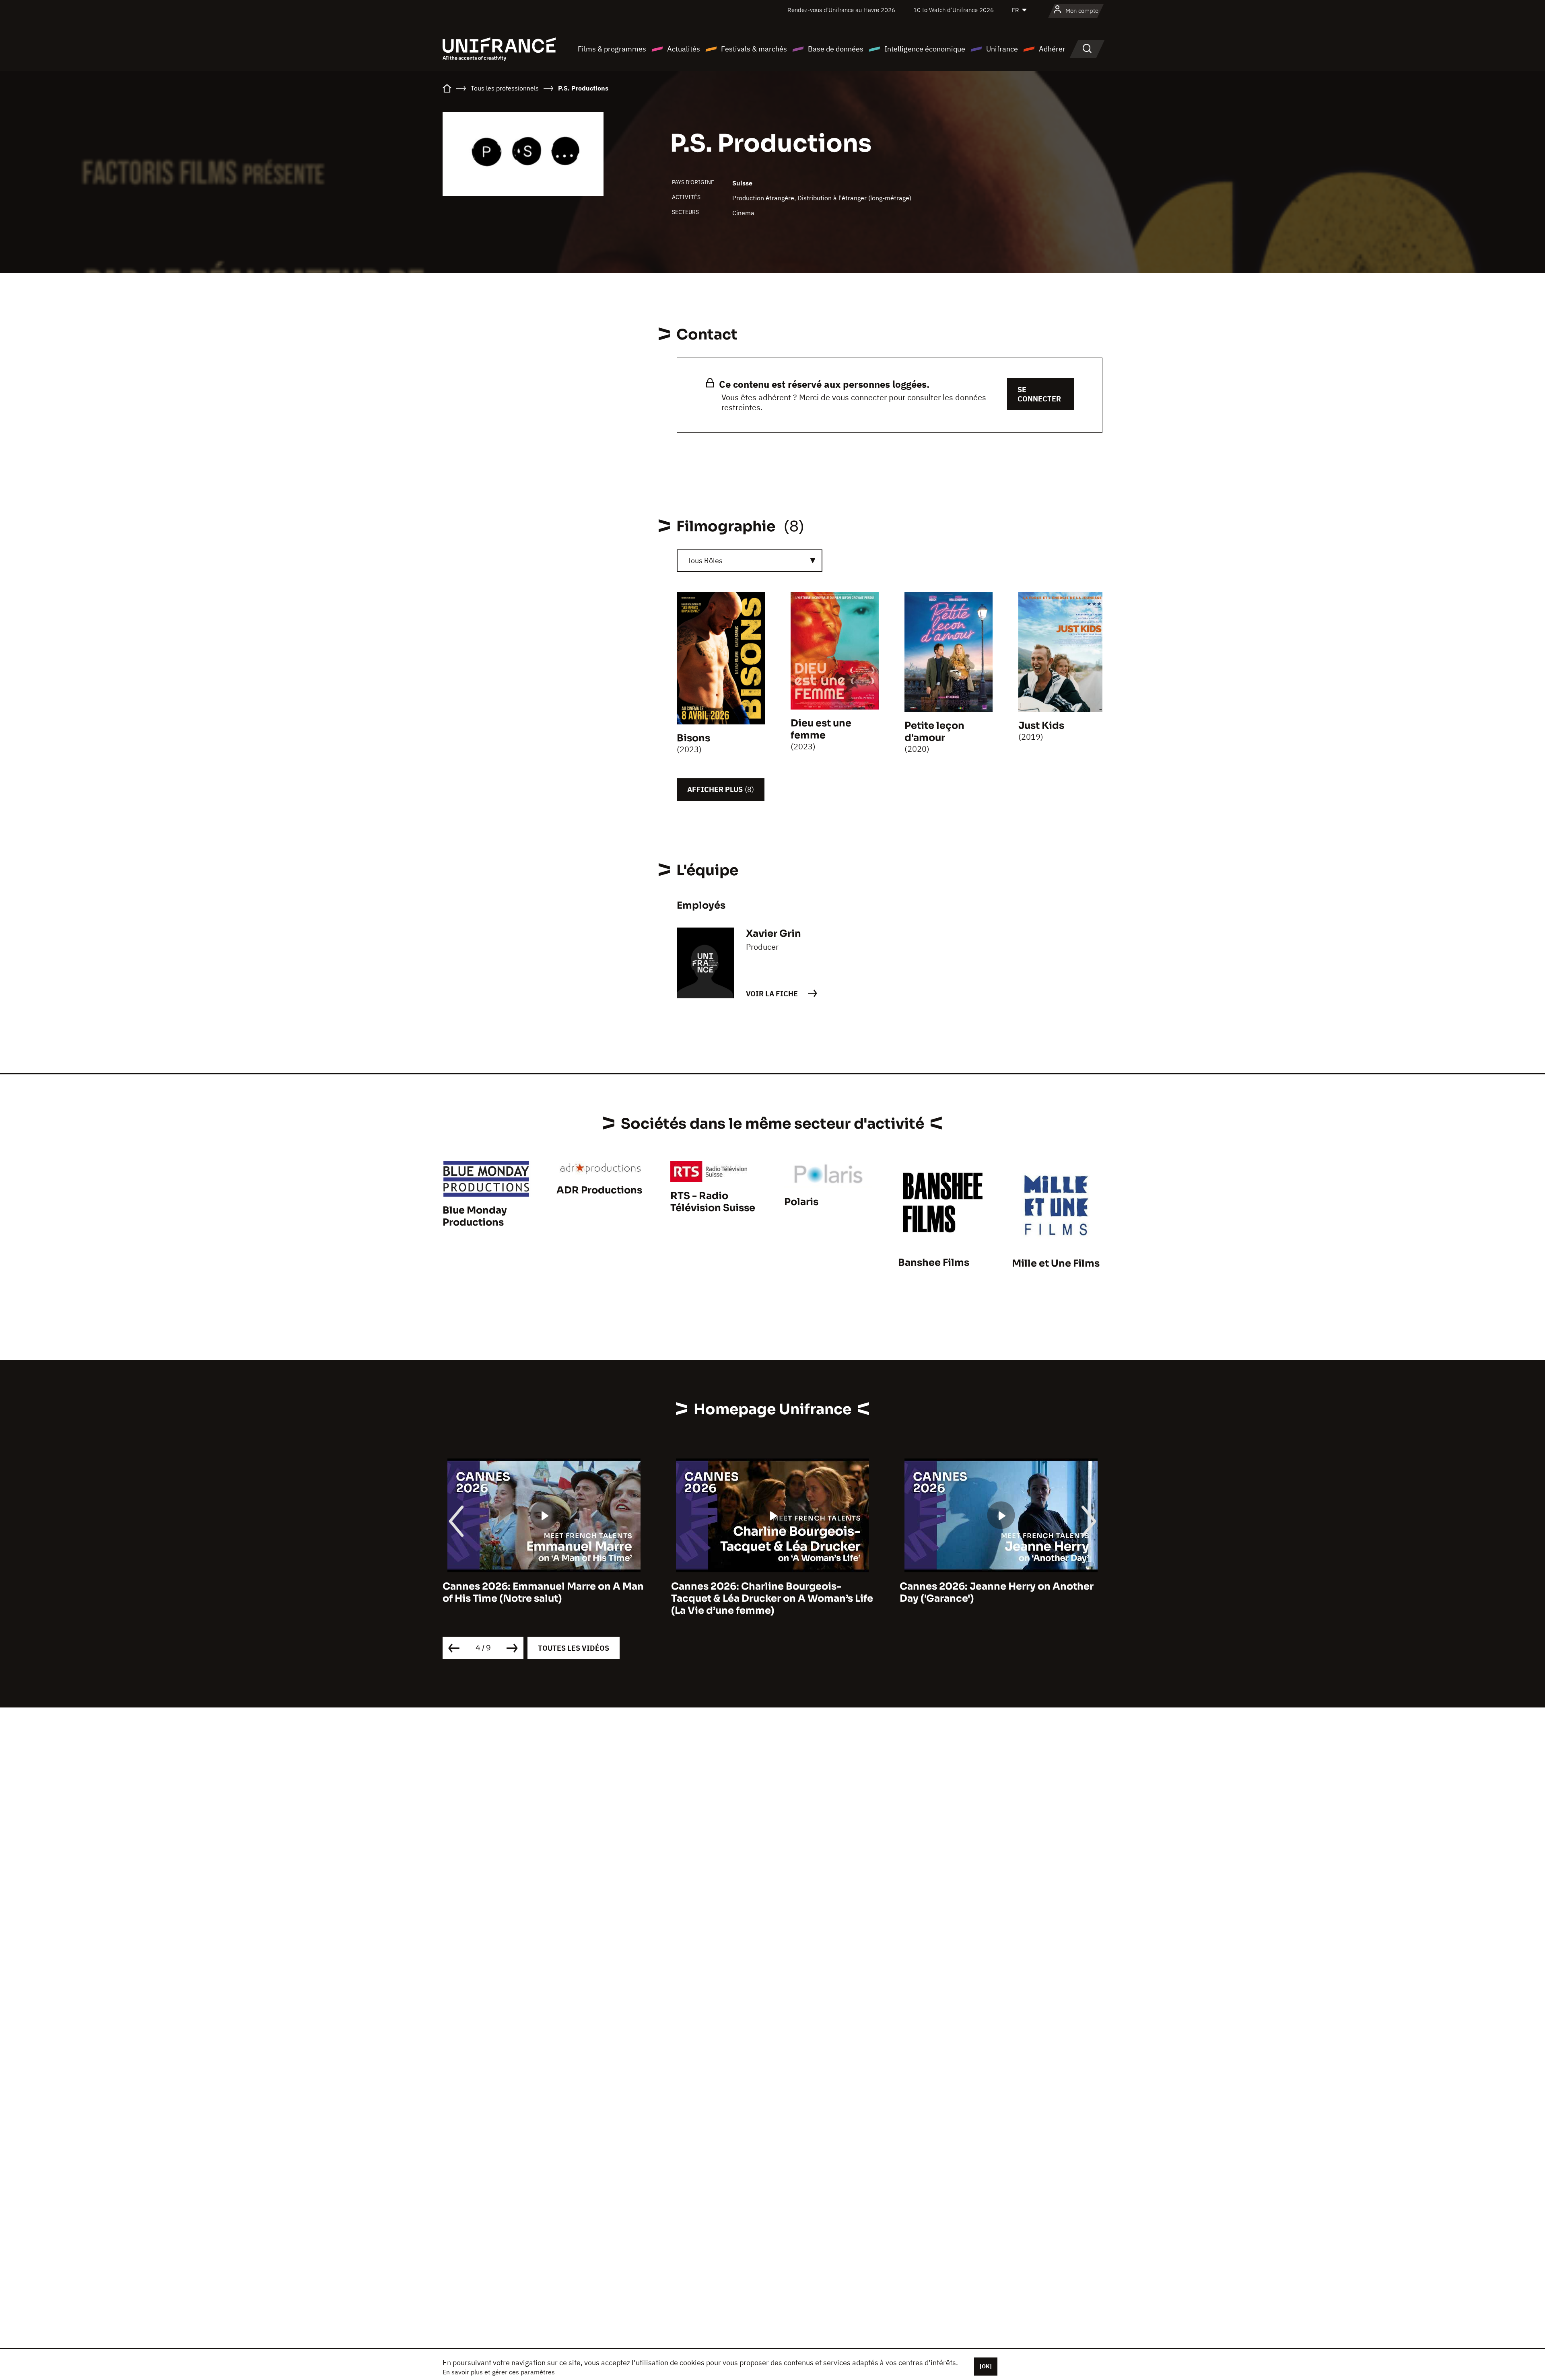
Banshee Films (934, 1263)
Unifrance (1002, 49)
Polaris (801, 1202)
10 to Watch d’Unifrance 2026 (954, 10)
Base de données (836, 49)
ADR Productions (599, 1190)
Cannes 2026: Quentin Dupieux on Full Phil (994, 1592)
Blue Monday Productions (475, 1216)
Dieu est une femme (821, 729)
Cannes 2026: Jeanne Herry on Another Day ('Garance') (768, 1592)
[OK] (986, 2366)
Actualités (684, 49)
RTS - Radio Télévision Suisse (713, 1202)
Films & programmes (612, 49)
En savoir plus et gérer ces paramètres (499, 2372)
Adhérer (1052, 49)
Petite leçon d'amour (934, 732)
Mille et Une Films (1056, 1263)
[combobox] (750, 561)
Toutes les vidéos (574, 1648)
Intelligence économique (925, 49)
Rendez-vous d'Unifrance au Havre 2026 (841, 10)
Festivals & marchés (754, 49)
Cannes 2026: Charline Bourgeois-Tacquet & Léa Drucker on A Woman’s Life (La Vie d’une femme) (544, 1598)
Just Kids (1041, 726)
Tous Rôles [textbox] (705, 561)
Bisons (693, 738)
